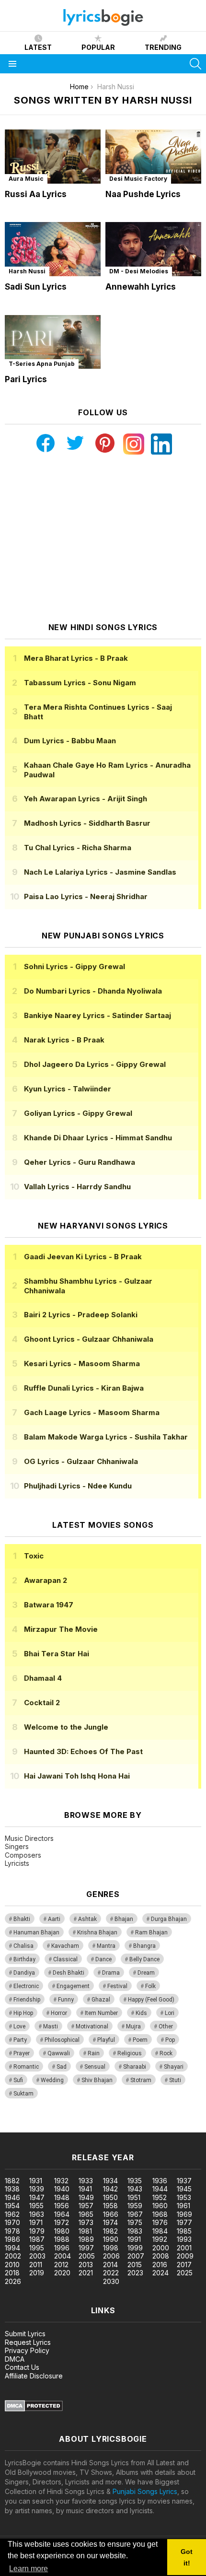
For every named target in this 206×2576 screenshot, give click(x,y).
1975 (135, 2222)
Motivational (92, 2026)
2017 (184, 2265)
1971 (36, 2222)
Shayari (174, 2067)
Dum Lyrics (70, 741)
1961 (183, 2206)
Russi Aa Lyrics (36, 194)
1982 (110, 2231)
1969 (184, 2214)
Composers (23, 1855)
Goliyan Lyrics (78, 1113)
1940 (62, 2189)
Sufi (18, 2080)
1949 (86, 2197)
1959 (135, 2206)
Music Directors (29, 1838)
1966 (111, 2214)
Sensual (95, 2067)
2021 (86, 2273)
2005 (87, 2256)
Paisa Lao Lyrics (86, 896)
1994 (12, 2248)
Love (19, 2026)
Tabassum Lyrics (80, 683)
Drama (111, 1973)
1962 (12, 2214)
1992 (160, 2239)
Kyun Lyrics (68, 1089)
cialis (46, 2127)
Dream (146, 1973)
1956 (62, 2206)
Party (20, 2040)
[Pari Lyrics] (53, 342)
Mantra (106, 1946)
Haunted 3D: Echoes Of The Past (83, 1751)
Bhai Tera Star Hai (57, 1654)
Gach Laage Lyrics (92, 1412)
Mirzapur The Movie (61, 1629)
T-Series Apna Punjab (42, 364)
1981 (85, 2231)
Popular (98, 47)
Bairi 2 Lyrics (81, 1315)
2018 (12, 2273)
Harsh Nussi (27, 271)
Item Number (101, 2013)
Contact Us (22, 2367)
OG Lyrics (81, 1461)
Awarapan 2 (46, 1580)
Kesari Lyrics (82, 1364)
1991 (134, 2239)
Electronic (26, 1986)
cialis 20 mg (18, 2127)
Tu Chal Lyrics (78, 848)
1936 (160, 2181)
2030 (111, 2281)
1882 (12, 2181)
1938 (12, 2189)
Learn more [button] (29, 2569)
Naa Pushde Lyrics (143, 194)
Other (166, 2026)
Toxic (34, 1556)
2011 (36, 2265)
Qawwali (59, 2053)
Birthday (24, 1959)
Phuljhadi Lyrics (78, 1486)
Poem (140, 2040)
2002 (13, 2256)
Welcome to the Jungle (66, 1727)
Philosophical (62, 2040)
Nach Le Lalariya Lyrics (100, 872)
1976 (160, 2222)
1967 (135, 2214)
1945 (184, 2189)
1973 (86, 2222)
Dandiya (24, 1973)
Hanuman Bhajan (36, 1932)
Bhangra (144, 1946)
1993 (184, 2239)
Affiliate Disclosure (34, 2376)
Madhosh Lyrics (87, 823)
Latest (38, 47)
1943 (135, 2189)
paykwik (136, 2127)
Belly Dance (144, 1959)
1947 (37, 2197)
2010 (12, 2265)
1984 (160, 2231)
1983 (135, 2231)
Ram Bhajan (151, 1932)
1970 (12, 2222)
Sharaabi (135, 2067)
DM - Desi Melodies (139, 271)
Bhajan (124, 1919)
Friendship (27, 2000)
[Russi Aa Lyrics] (53, 157)
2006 (111, 2256)
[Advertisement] (103, 539)
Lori (170, 2013)
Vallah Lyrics (77, 1187)
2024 (160, 2273)
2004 (63, 2256)
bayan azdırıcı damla (88, 2127)
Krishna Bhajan (97, 1932)
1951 (134, 2197)
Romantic (26, 2067)
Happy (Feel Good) (151, 2000)
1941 (85, 2189)
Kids (141, 2013)
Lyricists (17, 1863)
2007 (136, 2256)
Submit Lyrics (25, 2334)
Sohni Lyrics (74, 966)
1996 (62, 2248)
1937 (184, 2181)
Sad (62, 2067)
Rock (166, 2053)
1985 (184, 2231)
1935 (135, 2181)
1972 (62, 2222)
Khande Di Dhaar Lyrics (98, 1138)
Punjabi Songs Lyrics (145, 2491)
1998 (111, 2248)
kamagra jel (169, 2127)
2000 (161, 2248)
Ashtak (87, 1919)
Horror (59, 2013)
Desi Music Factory (138, 179)
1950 (110, 2197)
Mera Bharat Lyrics (76, 658)
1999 (135, 2248)
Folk (150, 1986)
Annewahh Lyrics (141, 287)
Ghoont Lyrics (89, 1339)
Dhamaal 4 (43, 1678)
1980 (62, 2231)
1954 (12, 2206)
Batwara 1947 (49, 1605)
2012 (61, 2265)
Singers (17, 1846)
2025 (185, 2273)
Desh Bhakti (69, 1973)
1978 (12, 2231)
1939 (37, 2189)
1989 (86, 2239)
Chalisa (23, 1946)
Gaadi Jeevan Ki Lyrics (83, 1257)
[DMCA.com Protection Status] (34, 2409)
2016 (160, 2265)
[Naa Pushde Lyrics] (153, 157)
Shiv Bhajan (97, 2080)
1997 (86, 2248)
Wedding (52, 2080)
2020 (62, 2273)
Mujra (133, 2026)
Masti (51, 2026)
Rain (94, 2053)
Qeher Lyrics (80, 1162)
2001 (184, 2248)
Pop (170, 2040)
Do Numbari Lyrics (93, 991)
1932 (61, 2181)
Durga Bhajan (169, 1919)
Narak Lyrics (64, 1040)
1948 (62, 2197)
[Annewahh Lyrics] (153, 249)
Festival (117, 1986)
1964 (62, 2214)
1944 (160, 2189)
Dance (103, 1959)
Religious (130, 2053)
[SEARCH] (195, 64)
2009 (185, 2256)
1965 (86, 2214)
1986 (12, 2239)
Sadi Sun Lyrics (36, 287)
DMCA (15, 2359)
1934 (110, 2181)
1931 (36, 2181)
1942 (110, 2189)
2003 (37, 2256)
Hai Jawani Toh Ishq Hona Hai (77, 1776)
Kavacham (65, 1946)
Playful (106, 2040)
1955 (36, 2206)
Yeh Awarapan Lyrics (86, 799)
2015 (135, 2265)
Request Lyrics (28, 2342)
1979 (37, 2231)
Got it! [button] (187, 2557)
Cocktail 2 (42, 1703)
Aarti (54, 1919)
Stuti (175, 2080)
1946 (12, 2197)
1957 (86, 2206)
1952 (160, 2197)
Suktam (23, 2094)
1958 (110, 2206)
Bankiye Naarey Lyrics (97, 1015)
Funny (66, 2000)
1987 (37, 2239)
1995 (37, 2248)
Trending (163, 47)
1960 (160, 2206)
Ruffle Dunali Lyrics (84, 1388)
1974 (110, 2222)
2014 (110, 2265)
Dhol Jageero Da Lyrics (95, 1064)
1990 (111, 2239)
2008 (161, 2256)
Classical (65, 1959)
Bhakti (22, 1919)
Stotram (141, 2080)
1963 (37, 2214)
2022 (111, 2273)
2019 (37, 2273)
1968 (160, 2214)
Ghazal (101, 2000)
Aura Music (26, 179)
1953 (184, 2197)
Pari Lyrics (26, 379)
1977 (184, 2222)
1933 (86, 2181)
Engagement (73, 1986)
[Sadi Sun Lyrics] (53, 249)
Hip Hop (23, 2013)
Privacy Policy (27, 2350)
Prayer (22, 2053)
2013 (86, 2265)
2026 (13, 2281)
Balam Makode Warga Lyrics (106, 1437)
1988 (62, 2239)
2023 (135, 2273)
